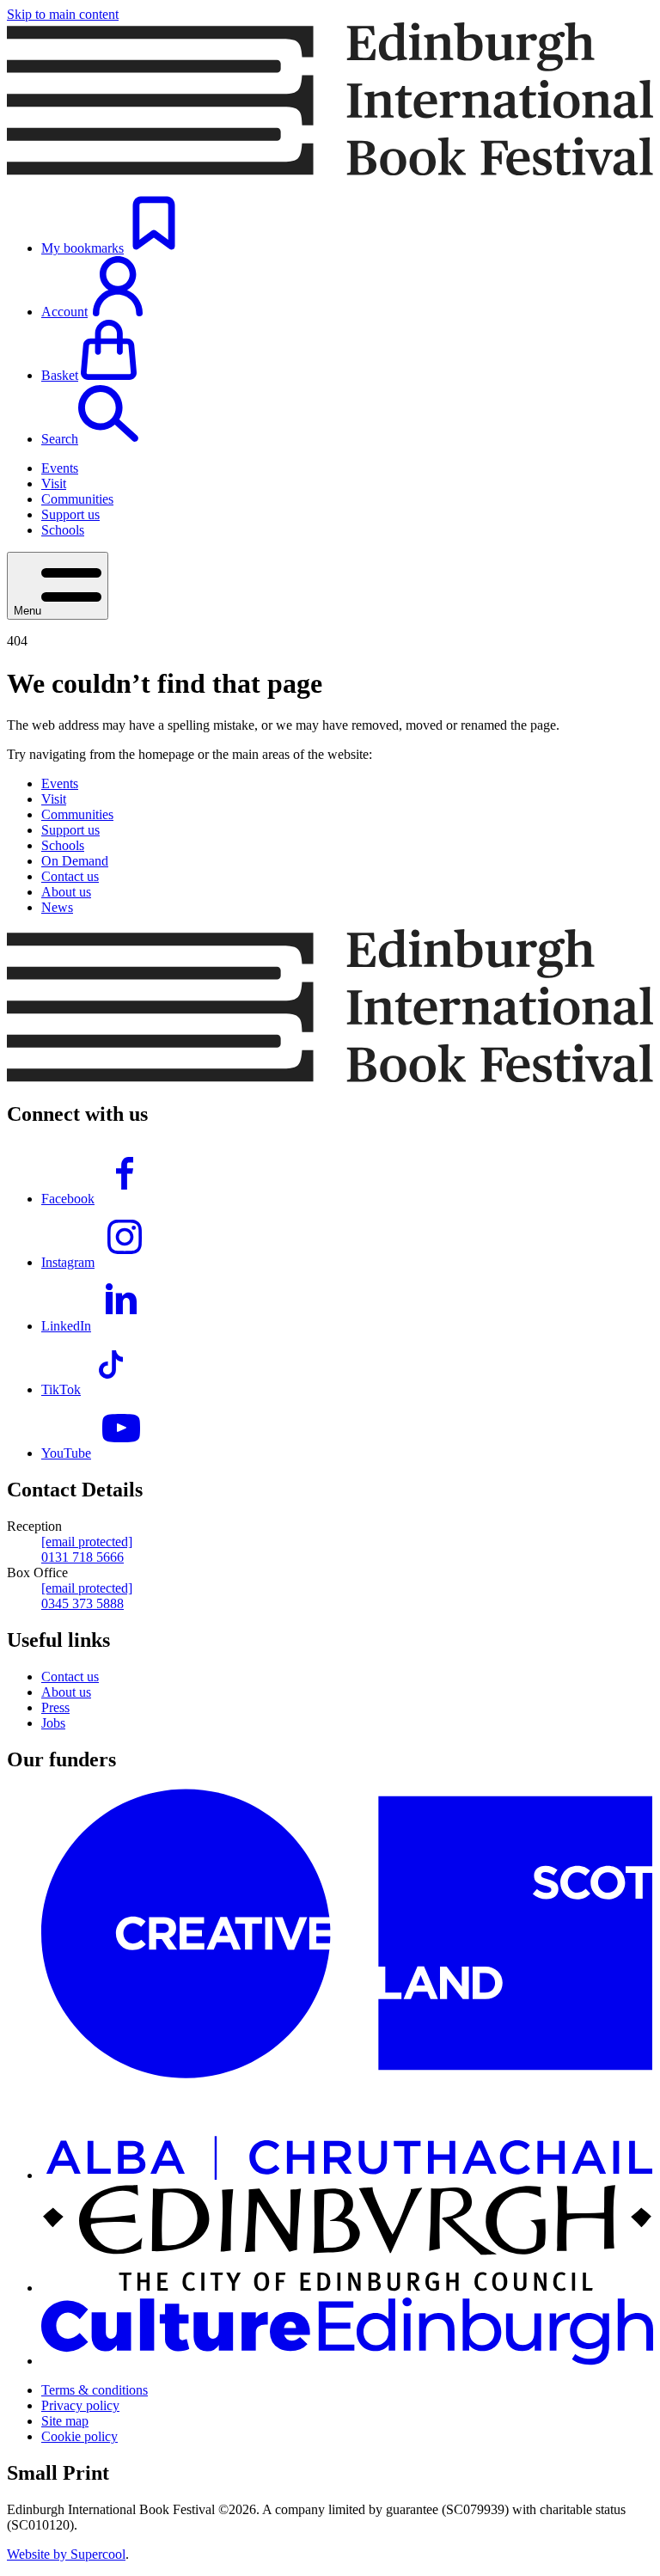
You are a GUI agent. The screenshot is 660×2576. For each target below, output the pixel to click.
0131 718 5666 (82, 1557)
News (57, 907)
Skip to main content (63, 14)
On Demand (75, 861)
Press (55, 1707)
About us (66, 892)
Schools (63, 530)
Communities (77, 499)
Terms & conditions (95, 2390)
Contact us (70, 876)
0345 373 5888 (82, 1603)
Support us (70, 514)
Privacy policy (80, 2405)
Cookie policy (79, 2436)
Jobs (53, 1723)
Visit (54, 483)
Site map (65, 2421)
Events (60, 468)
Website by (66, 2554)
